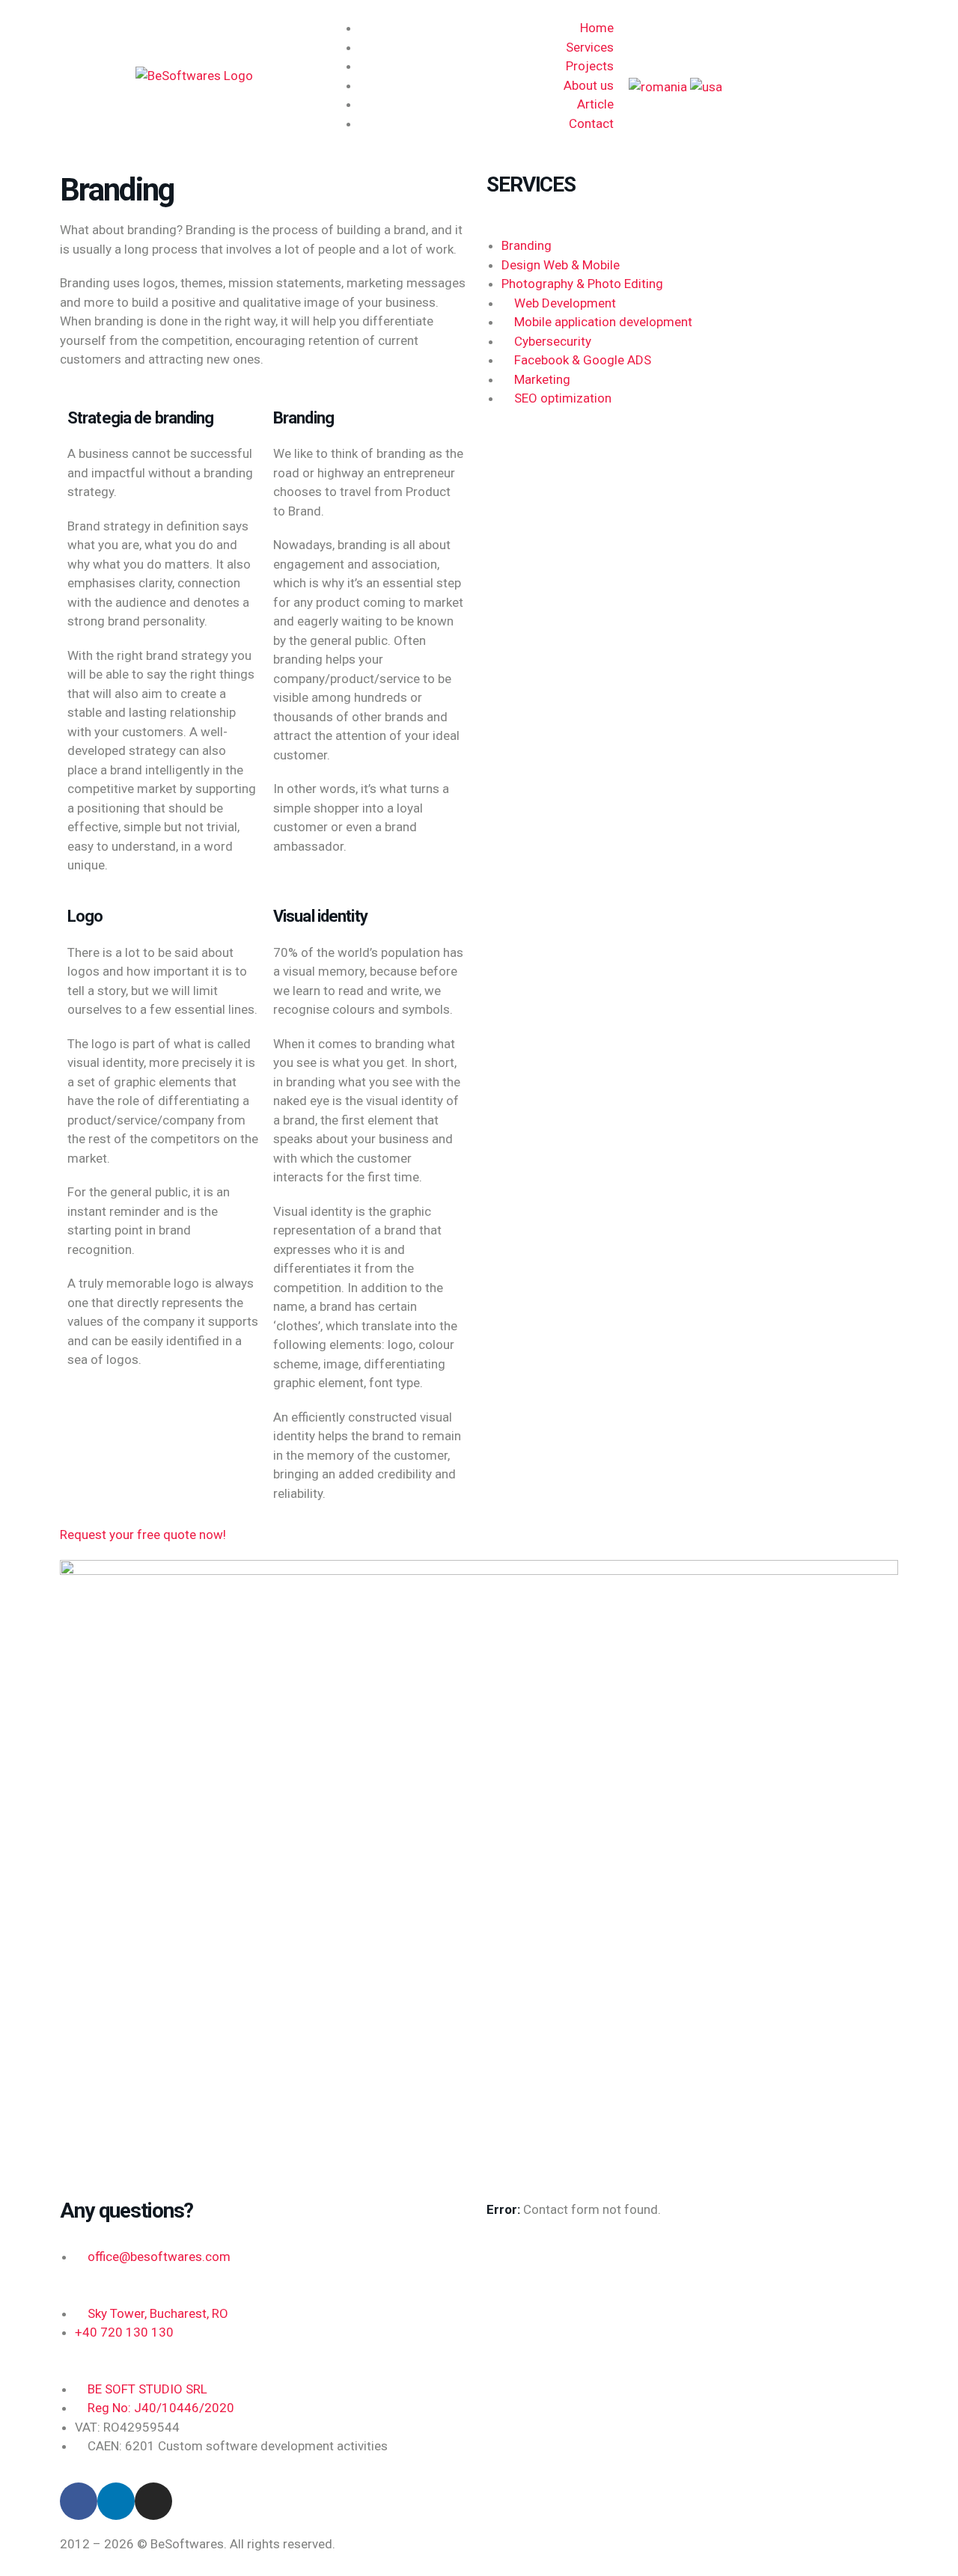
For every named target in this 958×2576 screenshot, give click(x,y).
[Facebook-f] (79, 2501)
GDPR (628, 2544)
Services (590, 47)
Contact (591, 123)
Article (595, 104)
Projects (590, 66)
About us (589, 85)
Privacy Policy (747, 2544)
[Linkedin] (116, 2501)
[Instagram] (153, 2501)
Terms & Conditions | (548, 2544)
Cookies (677, 2544)
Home (597, 28)
